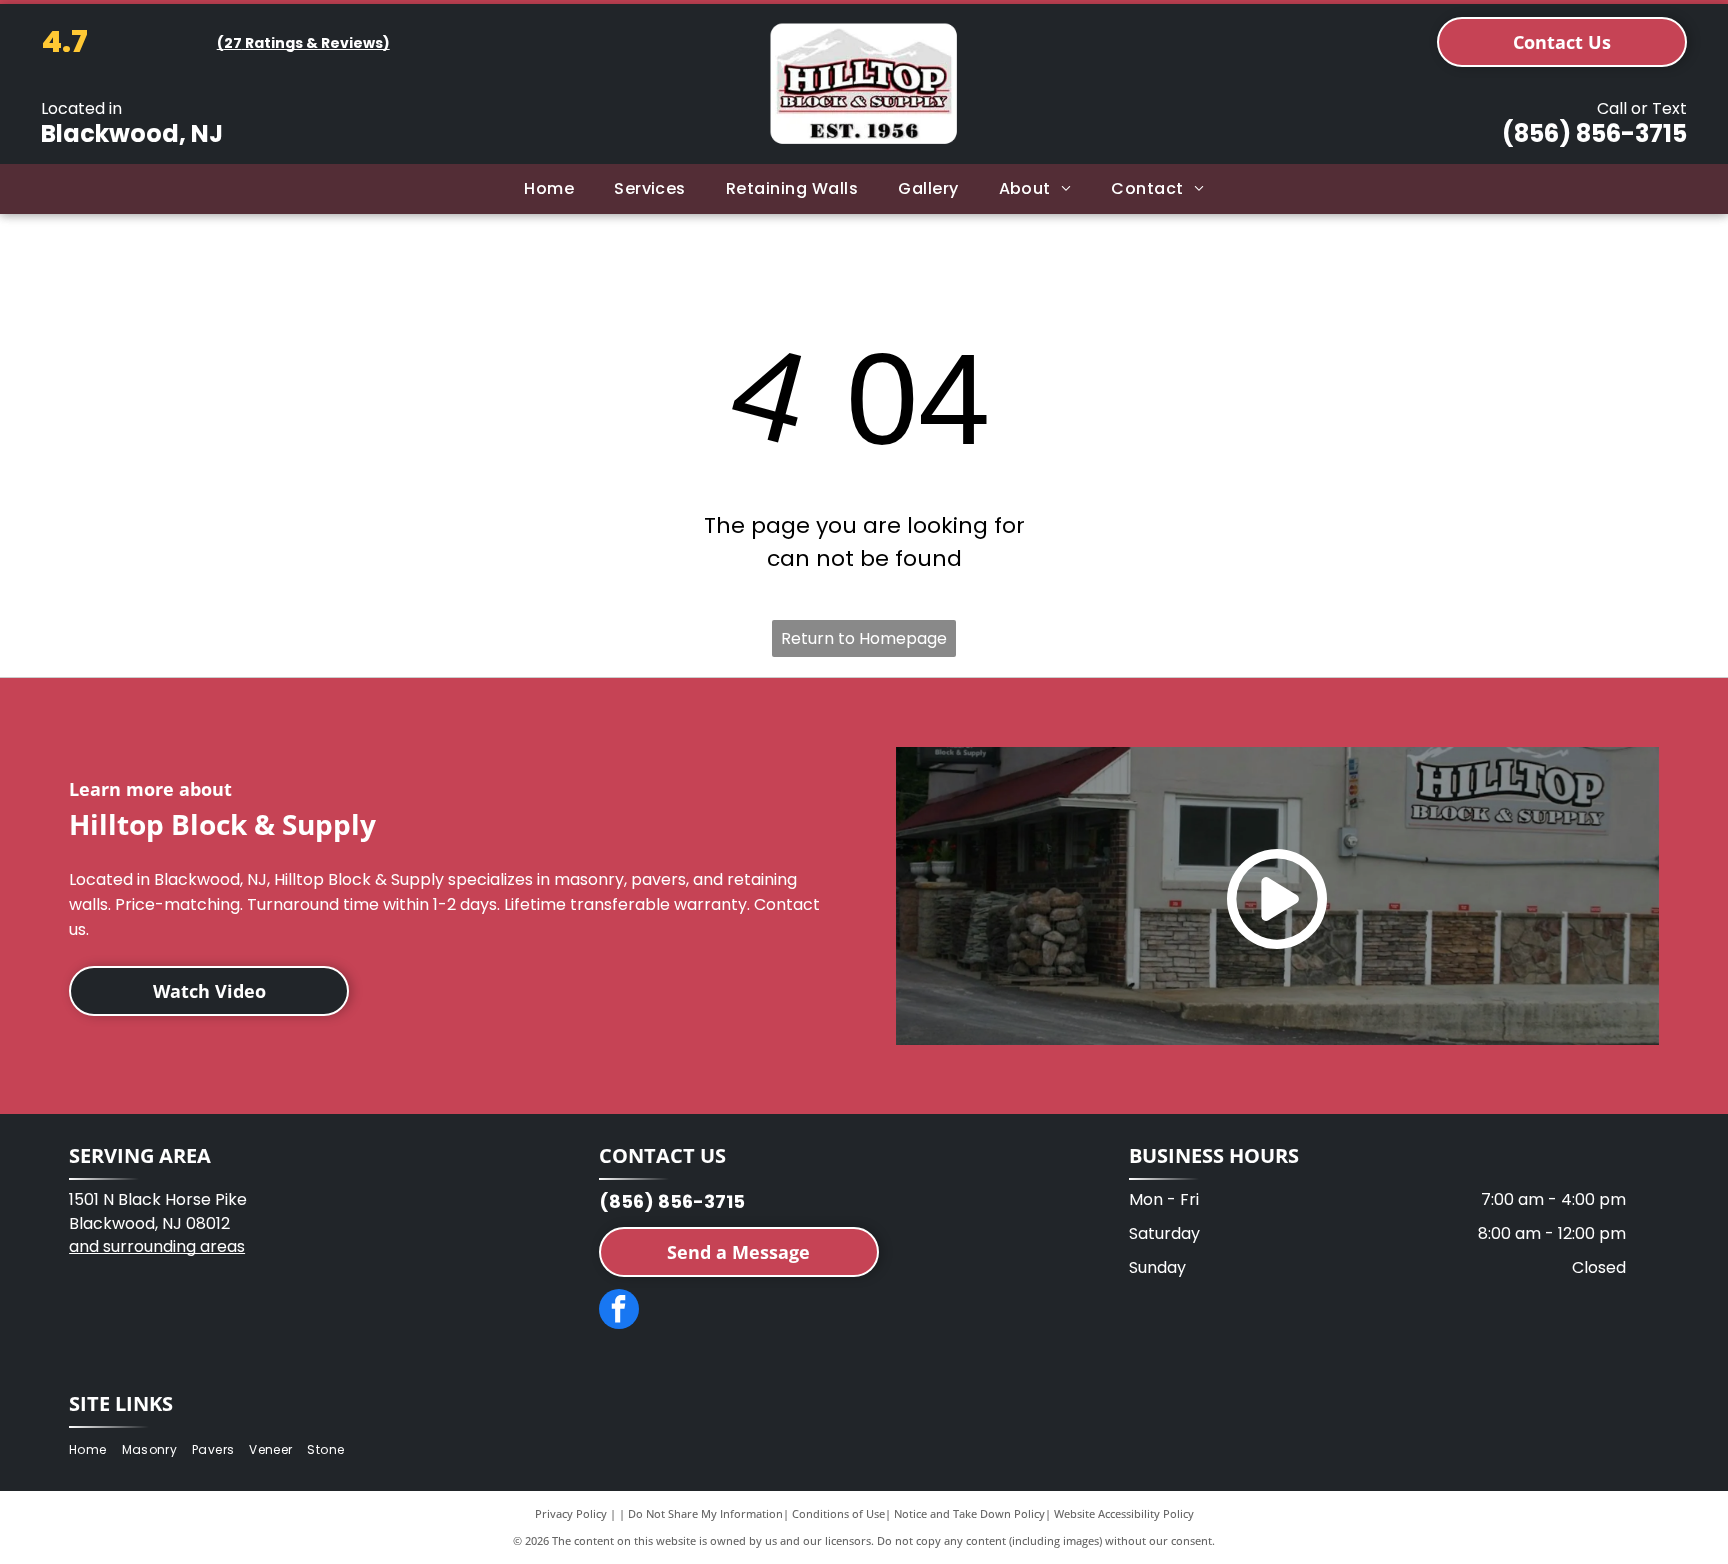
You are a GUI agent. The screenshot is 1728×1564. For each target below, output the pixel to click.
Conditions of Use (838, 1513)
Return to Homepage (864, 638)
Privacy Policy (571, 1513)
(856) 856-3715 (1594, 133)
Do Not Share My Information (705, 1513)
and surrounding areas (157, 1246)
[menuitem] (549, 189)
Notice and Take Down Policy (969, 1513)
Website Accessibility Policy (1124, 1513)
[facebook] (619, 1311)
